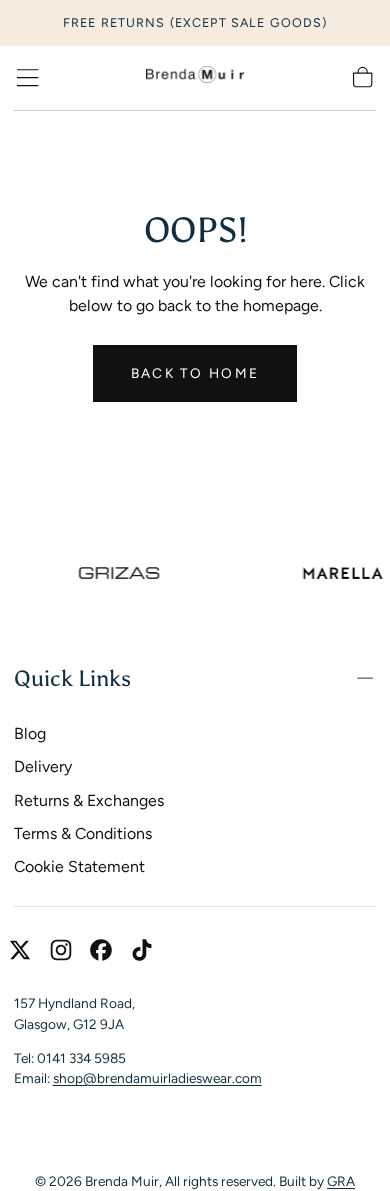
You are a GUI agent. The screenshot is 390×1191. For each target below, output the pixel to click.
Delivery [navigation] (43, 766)
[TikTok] (142, 950)
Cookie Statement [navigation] (79, 866)
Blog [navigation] (30, 733)
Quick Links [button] (72, 678)
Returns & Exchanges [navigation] (89, 800)
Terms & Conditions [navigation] (83, 833)
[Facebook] (101, 950)
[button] (27, 77)
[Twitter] (20, 950)
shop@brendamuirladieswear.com (157, 1078)
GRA (341, 1181)
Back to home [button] (195, 373)
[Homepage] (195, 77)
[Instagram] (61, 950)
